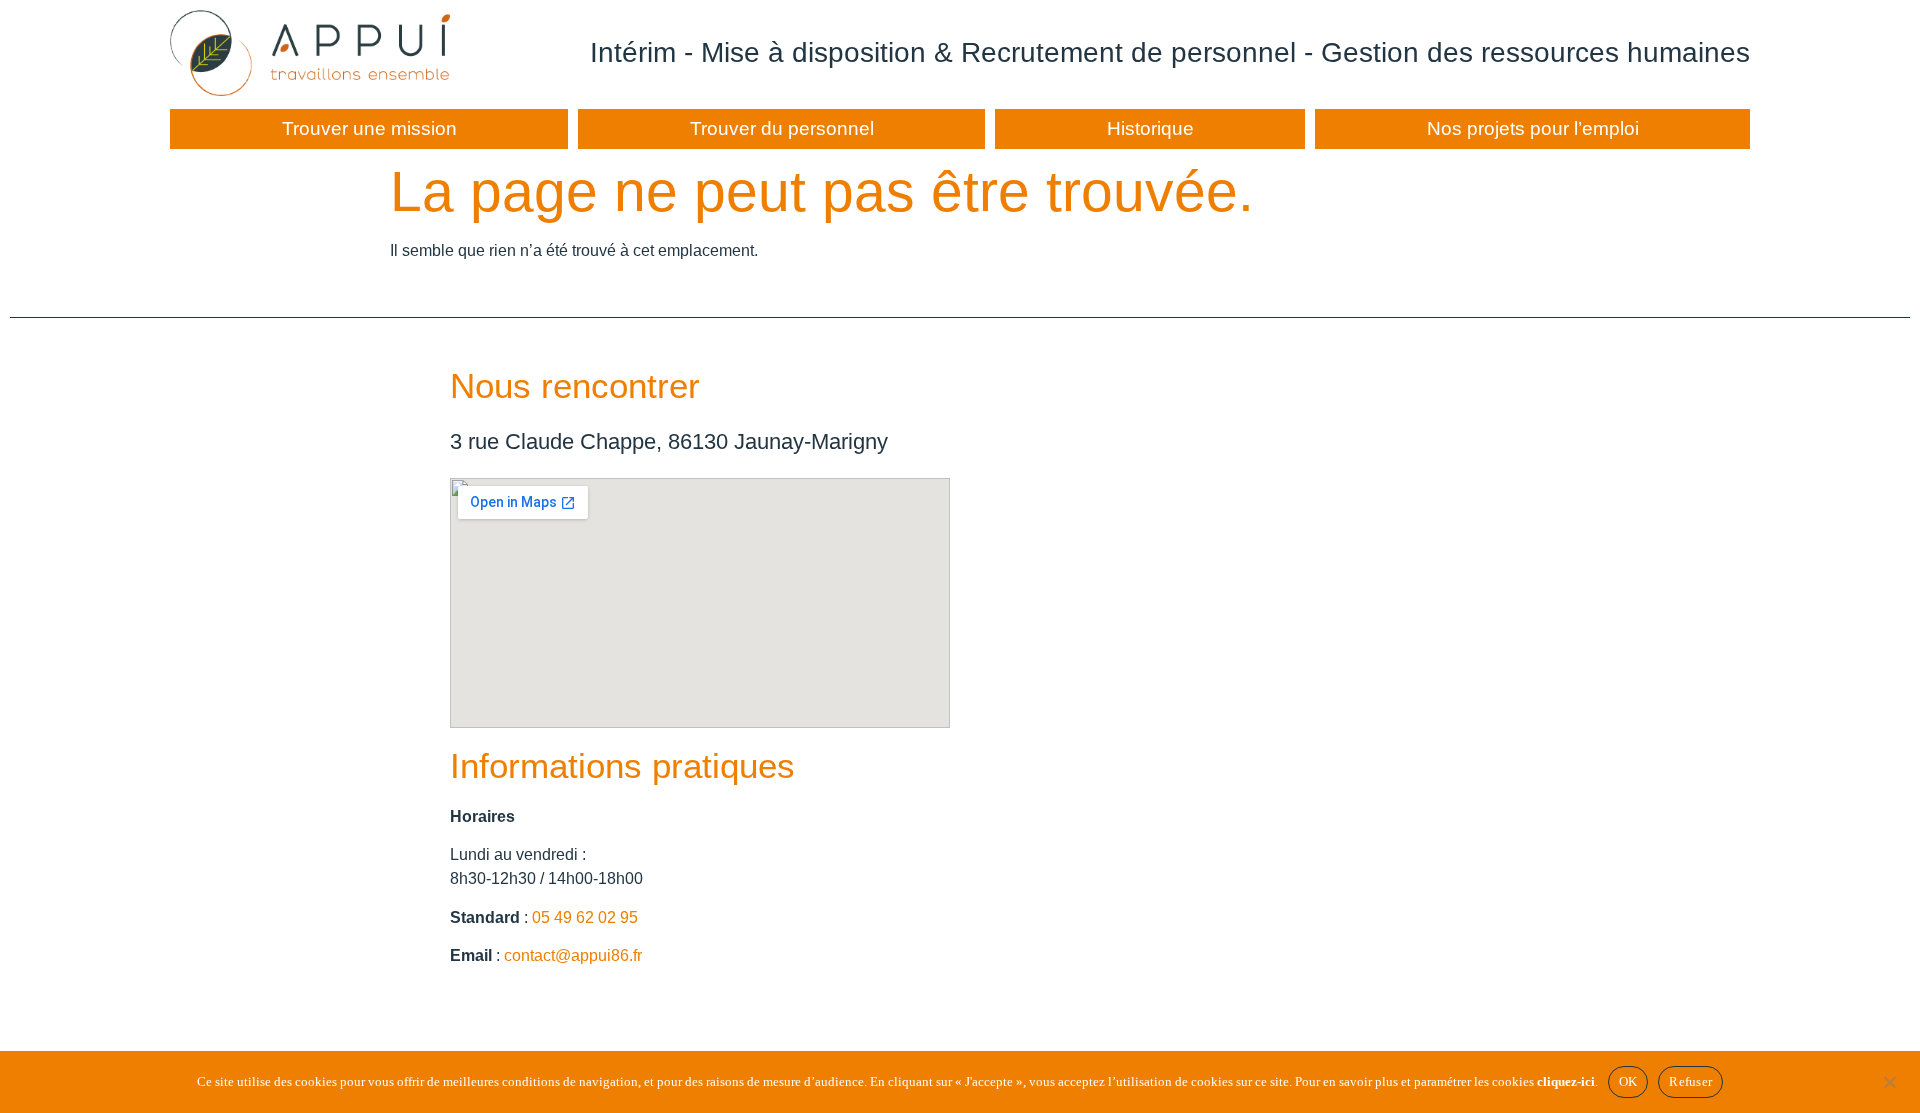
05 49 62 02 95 (585, 917)
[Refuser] (1889, 1080)
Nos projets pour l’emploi (1533, 128)
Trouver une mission (369, 128)
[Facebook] (470, 1008)
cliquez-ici (1566, 1081)
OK (1628, 1081)
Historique (1150, 128)
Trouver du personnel (782, 128)
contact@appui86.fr (573, 955)
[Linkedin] (525, 1008)
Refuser (1690, 1081)
